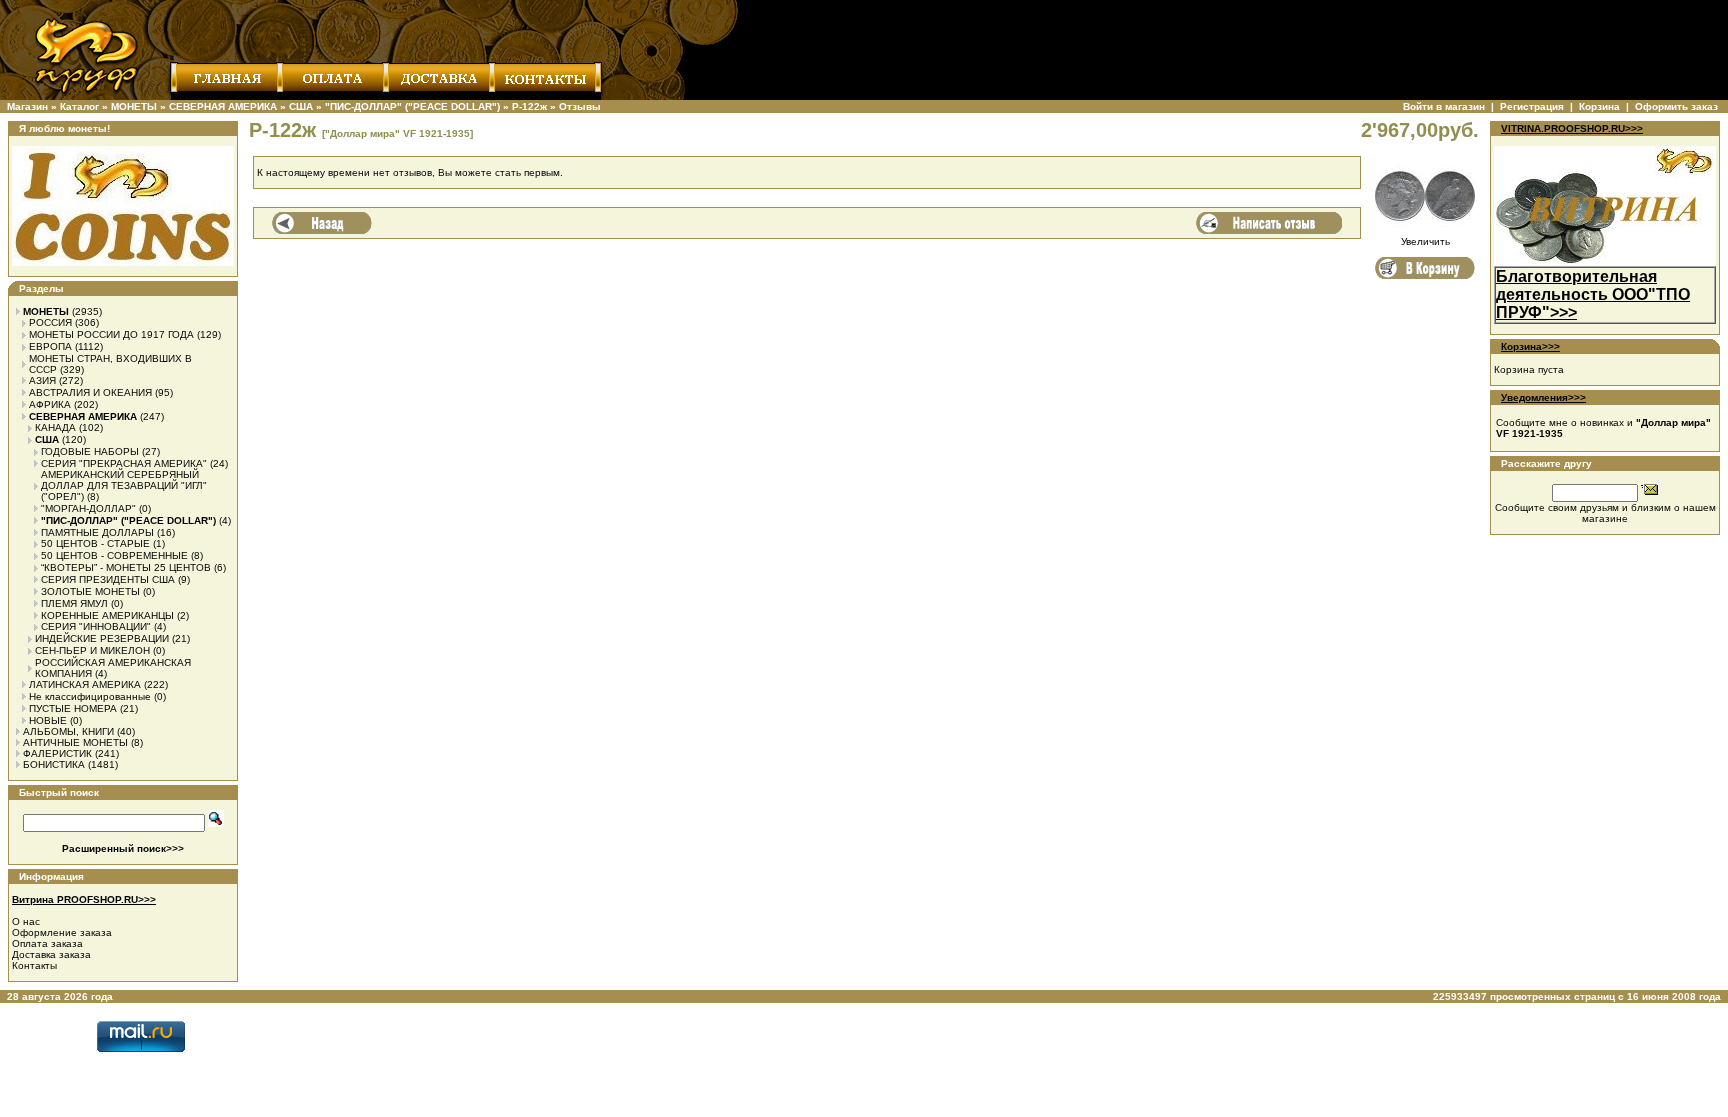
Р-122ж (529, 106)
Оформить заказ (1676, 106)
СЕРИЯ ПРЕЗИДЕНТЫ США (108, 579)
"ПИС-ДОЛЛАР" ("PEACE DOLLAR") (412, 106)
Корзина (1599, 106)
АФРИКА (50, 404)
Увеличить (1425, 241)
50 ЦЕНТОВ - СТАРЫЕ (95, 543)
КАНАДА (55, 427)
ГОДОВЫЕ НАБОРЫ (90, 451)
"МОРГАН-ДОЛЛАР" (88, 508)
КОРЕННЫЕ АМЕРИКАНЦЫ (107, 615)
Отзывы (580, 106)
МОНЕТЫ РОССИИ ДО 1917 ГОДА (111, 334)
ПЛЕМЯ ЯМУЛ (74, 603)
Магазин (27, 106)
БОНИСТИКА (54, 764)
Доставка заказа (51, 954)
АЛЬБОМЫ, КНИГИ (68, 731)
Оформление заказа (62, 932)
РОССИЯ (50, 322)
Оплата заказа (47, 943)
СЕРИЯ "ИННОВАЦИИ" (96, 626)
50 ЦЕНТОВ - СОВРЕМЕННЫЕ (114, 555)
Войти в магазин (1444, 106)
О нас (26, 921)
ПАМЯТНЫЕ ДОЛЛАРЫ (97, 532)
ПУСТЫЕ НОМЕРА (73, 708)
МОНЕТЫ (134, 106)
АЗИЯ (42, 380)
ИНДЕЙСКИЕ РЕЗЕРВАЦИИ (102, 638)
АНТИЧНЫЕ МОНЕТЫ (75, 742)
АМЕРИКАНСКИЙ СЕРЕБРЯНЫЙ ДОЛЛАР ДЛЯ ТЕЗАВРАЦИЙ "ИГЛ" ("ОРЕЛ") (124, 485)
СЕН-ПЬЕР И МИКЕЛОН (92, 650)
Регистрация (1532, 106)
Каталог (79, 106)
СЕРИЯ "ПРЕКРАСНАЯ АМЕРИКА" (124, 463)
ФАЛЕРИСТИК (57, 753)
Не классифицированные (90, 696)
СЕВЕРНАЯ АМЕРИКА (223, 106)
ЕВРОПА (50, 346)
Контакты (34, 965)
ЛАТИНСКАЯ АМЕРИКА (85, 684)
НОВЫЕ (48, 720)
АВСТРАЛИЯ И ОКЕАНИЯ (90, 392)
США (301, 106)
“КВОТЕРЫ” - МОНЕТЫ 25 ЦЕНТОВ (126, 567)
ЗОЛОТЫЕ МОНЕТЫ (90, 591)
